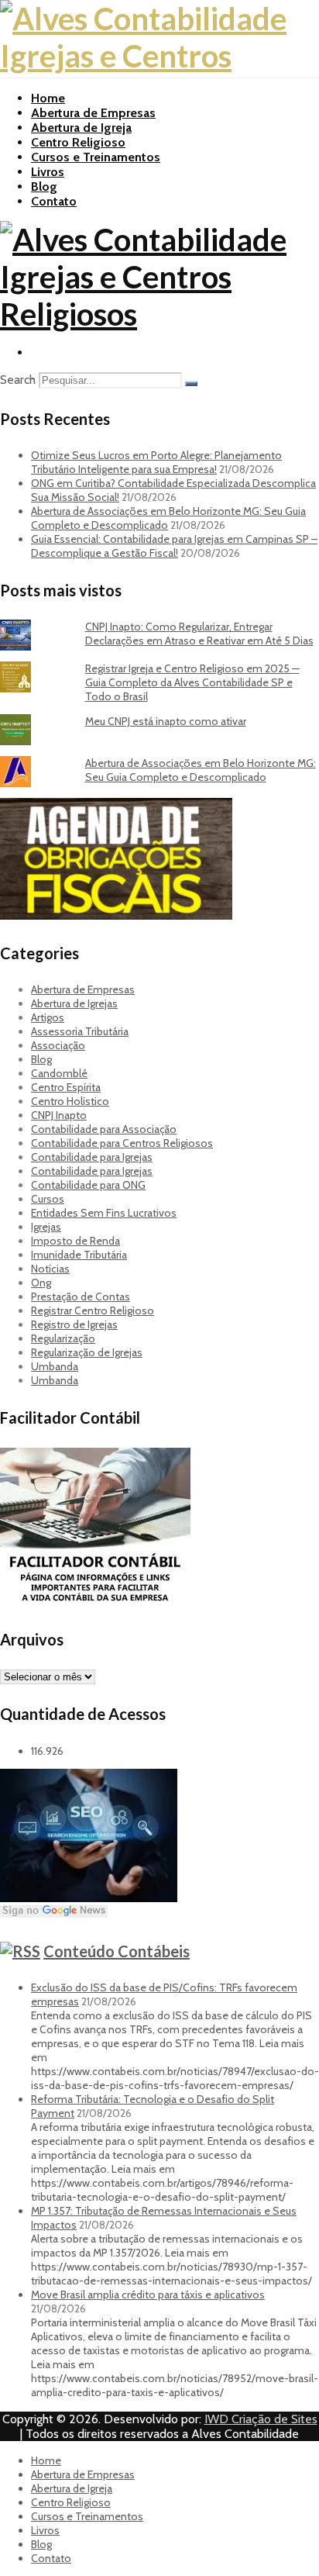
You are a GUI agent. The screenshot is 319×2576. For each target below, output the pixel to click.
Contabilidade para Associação (104, 1129)
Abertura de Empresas (93, 113)
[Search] (191, 384)
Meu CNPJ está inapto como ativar (166, 721)
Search (18, 380)
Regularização (63, 1338)
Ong (41, 1283)
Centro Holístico (70, 1101)
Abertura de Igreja (81, 128)
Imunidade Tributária (79, 1255)
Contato (54, 201)
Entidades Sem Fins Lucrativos (104, 1213)
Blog (44, 186)
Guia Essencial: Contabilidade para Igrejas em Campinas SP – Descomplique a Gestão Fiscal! (174, 546)
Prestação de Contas (81, 1297)
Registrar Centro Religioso (93, 1310)
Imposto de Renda (75, 1241)
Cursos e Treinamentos (96, 157)
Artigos (48, 1017)
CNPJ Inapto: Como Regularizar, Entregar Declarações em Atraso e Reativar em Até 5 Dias (199, 634)
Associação (58, 1045)
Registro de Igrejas (74, 1324)
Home (48, 98)
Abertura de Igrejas (74, 1003)
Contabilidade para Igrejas (92, 1157)
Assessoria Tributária (80, 1031)
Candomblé (59, 1073)
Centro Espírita (66, 1087)
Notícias (50, 1269)
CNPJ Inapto (59, 1115)
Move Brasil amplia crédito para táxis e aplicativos (148, 2295)
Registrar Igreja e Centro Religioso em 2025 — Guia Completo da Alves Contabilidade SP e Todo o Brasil (192, 682)
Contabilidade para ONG (88, 1185)
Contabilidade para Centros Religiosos (122, 1143)
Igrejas (46, 1227)
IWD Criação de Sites (261, 2419)
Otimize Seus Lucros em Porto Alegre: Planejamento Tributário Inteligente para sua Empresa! (156, 462)
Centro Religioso (78, 142)
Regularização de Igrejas (87, 1352)
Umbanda (55, 1366)
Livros (48, 172)
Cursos (48, 1199)
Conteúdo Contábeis (117, 1951)
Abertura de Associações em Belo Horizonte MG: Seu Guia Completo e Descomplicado (201, 770)
